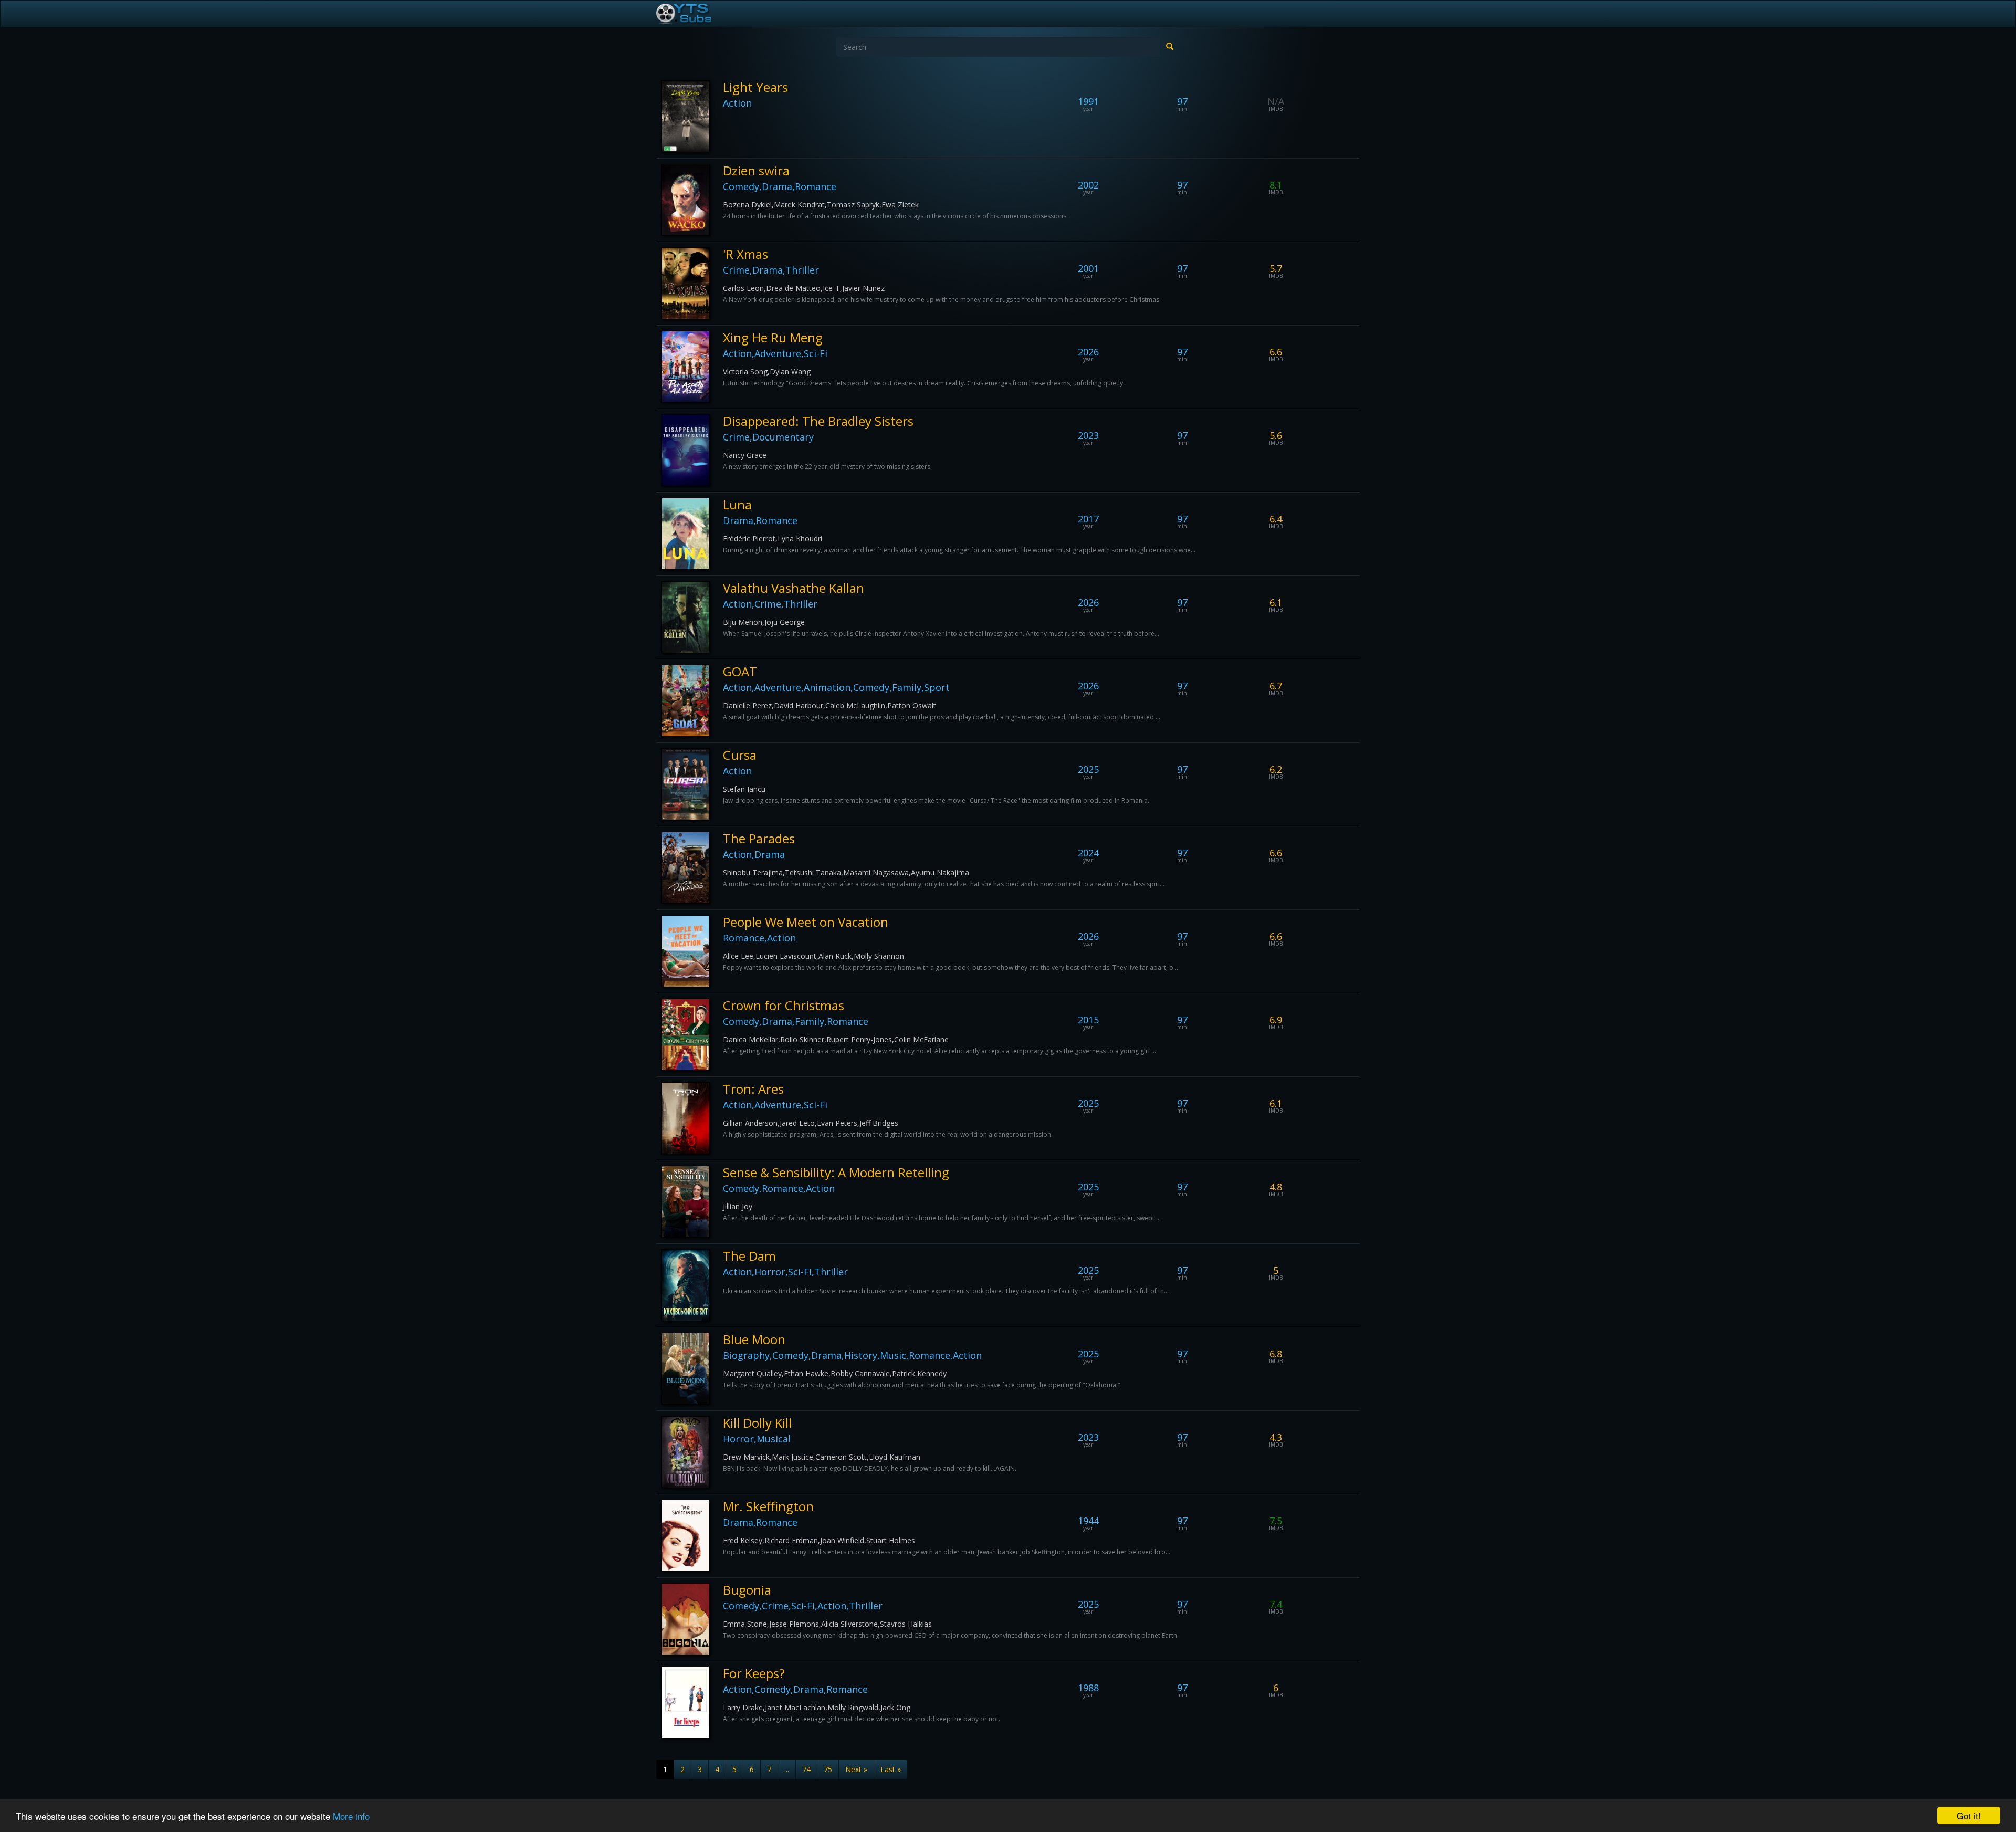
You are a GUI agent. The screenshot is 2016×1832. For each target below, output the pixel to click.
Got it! (1969, 1815)
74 (806, 1769)
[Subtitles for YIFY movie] (696, 14)
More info (351, 1816)
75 (828, 1769)
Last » (891, 1769)
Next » (856, 1769)
